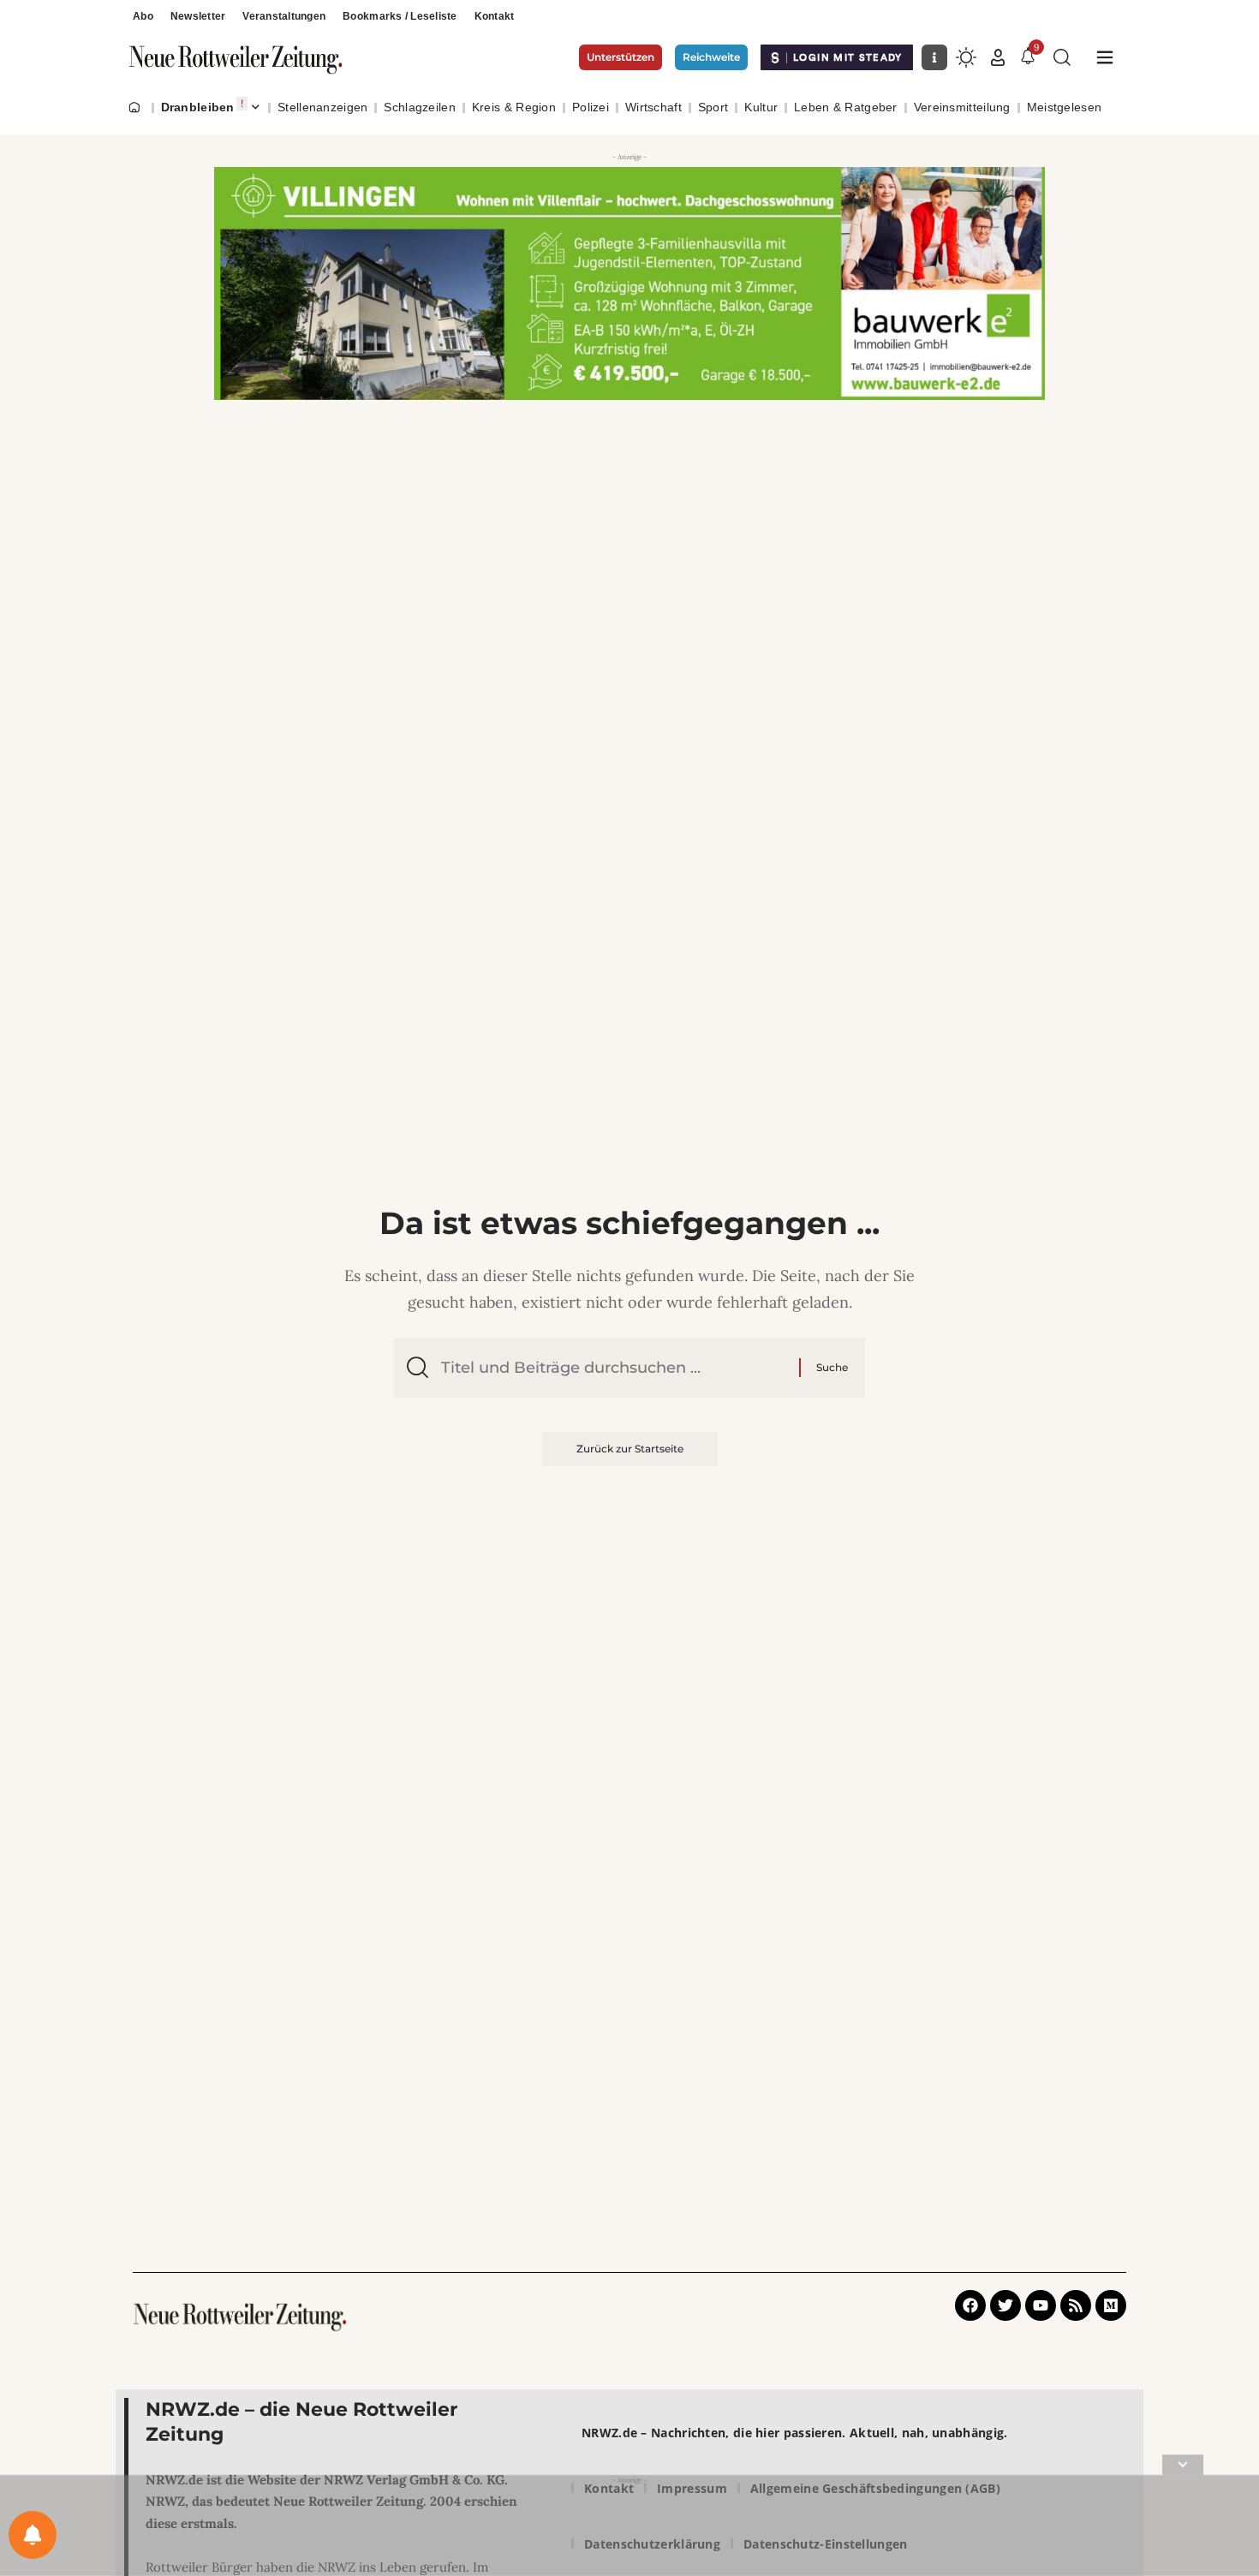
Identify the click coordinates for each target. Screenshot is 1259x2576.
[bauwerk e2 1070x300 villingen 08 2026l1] (629, 283)
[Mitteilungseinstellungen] (33, 2535)
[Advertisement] (629, 2529)
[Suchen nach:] (614, 1368)
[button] (998, 57)
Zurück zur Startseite (630, 1449)
